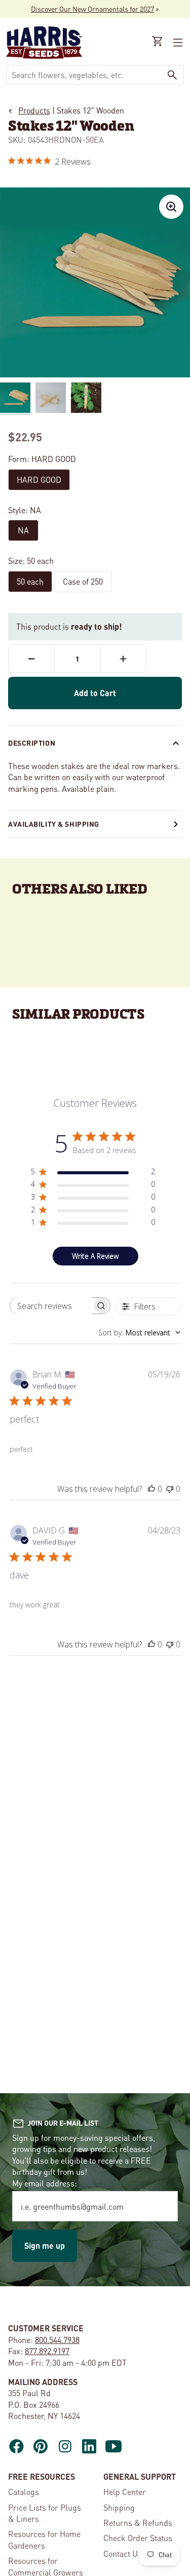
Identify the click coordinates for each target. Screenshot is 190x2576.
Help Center (125, 2492)
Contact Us (123, 2553)
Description (32, 743)
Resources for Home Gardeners (44, 2539)
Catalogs (24, 2492)
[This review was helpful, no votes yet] (151, 1489)
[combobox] (84, 75)
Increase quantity (123, 659)
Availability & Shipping (54, 824)
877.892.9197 (47, 2351)
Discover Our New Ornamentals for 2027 (92, 9)
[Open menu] (177, 43)
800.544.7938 (57, 2340)
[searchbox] (51, 1306)
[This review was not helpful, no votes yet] (170, 1489)
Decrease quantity (31, 659)
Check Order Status (138, 2538)
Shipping (119, 2507)
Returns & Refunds (138, 2523)
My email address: (45, 2183)
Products (34, 110)
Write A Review (95, 1256)
